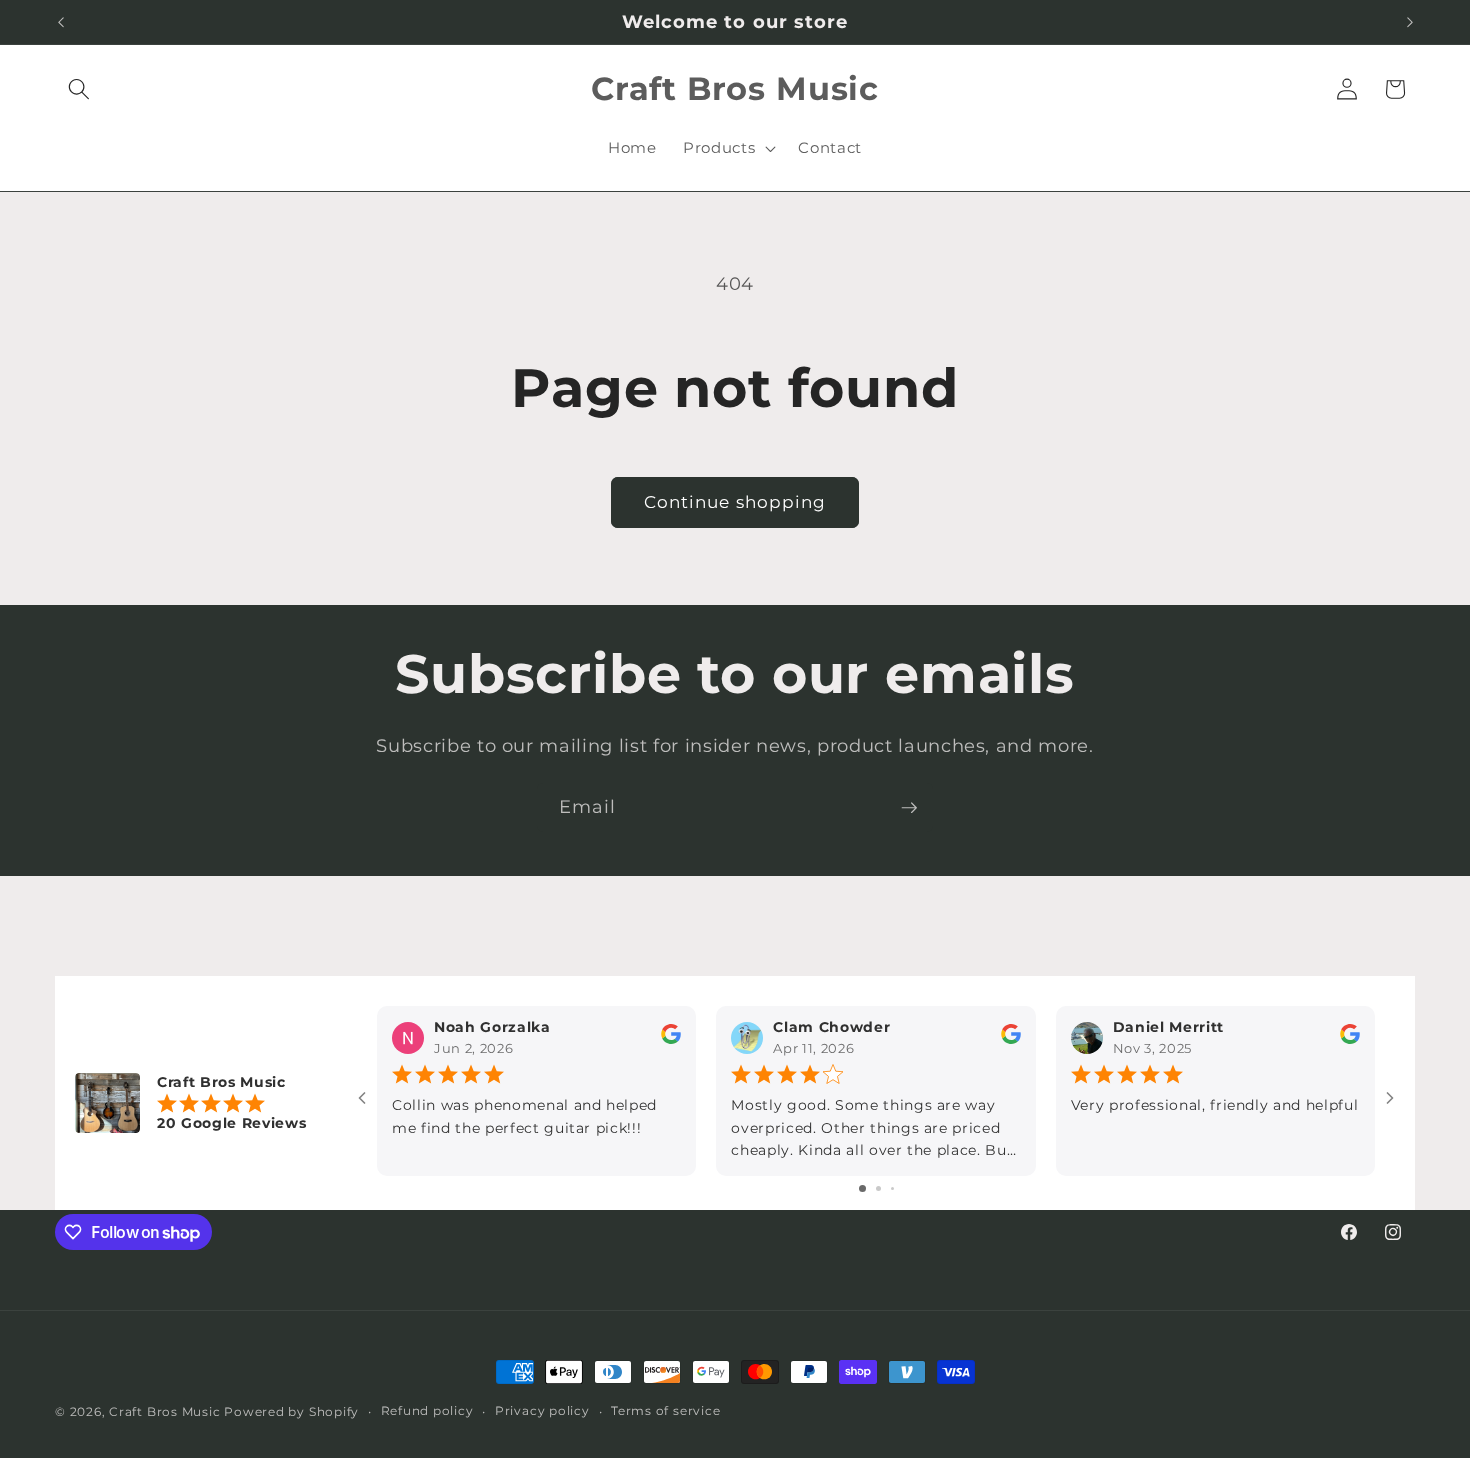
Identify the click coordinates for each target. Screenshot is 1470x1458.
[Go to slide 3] (892, 1188)
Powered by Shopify (291, 1411)
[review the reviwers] (671, 1040)
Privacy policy (542, 1410)
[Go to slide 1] (862, 1188)
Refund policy (427, 1410)
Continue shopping (735, 502)
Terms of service (665, 1410)
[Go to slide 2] (878, 1188)
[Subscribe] (909, 808)
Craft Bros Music (164, 1411)
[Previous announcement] (61, 22)
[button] (79, 89)
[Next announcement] (1410, 22)
